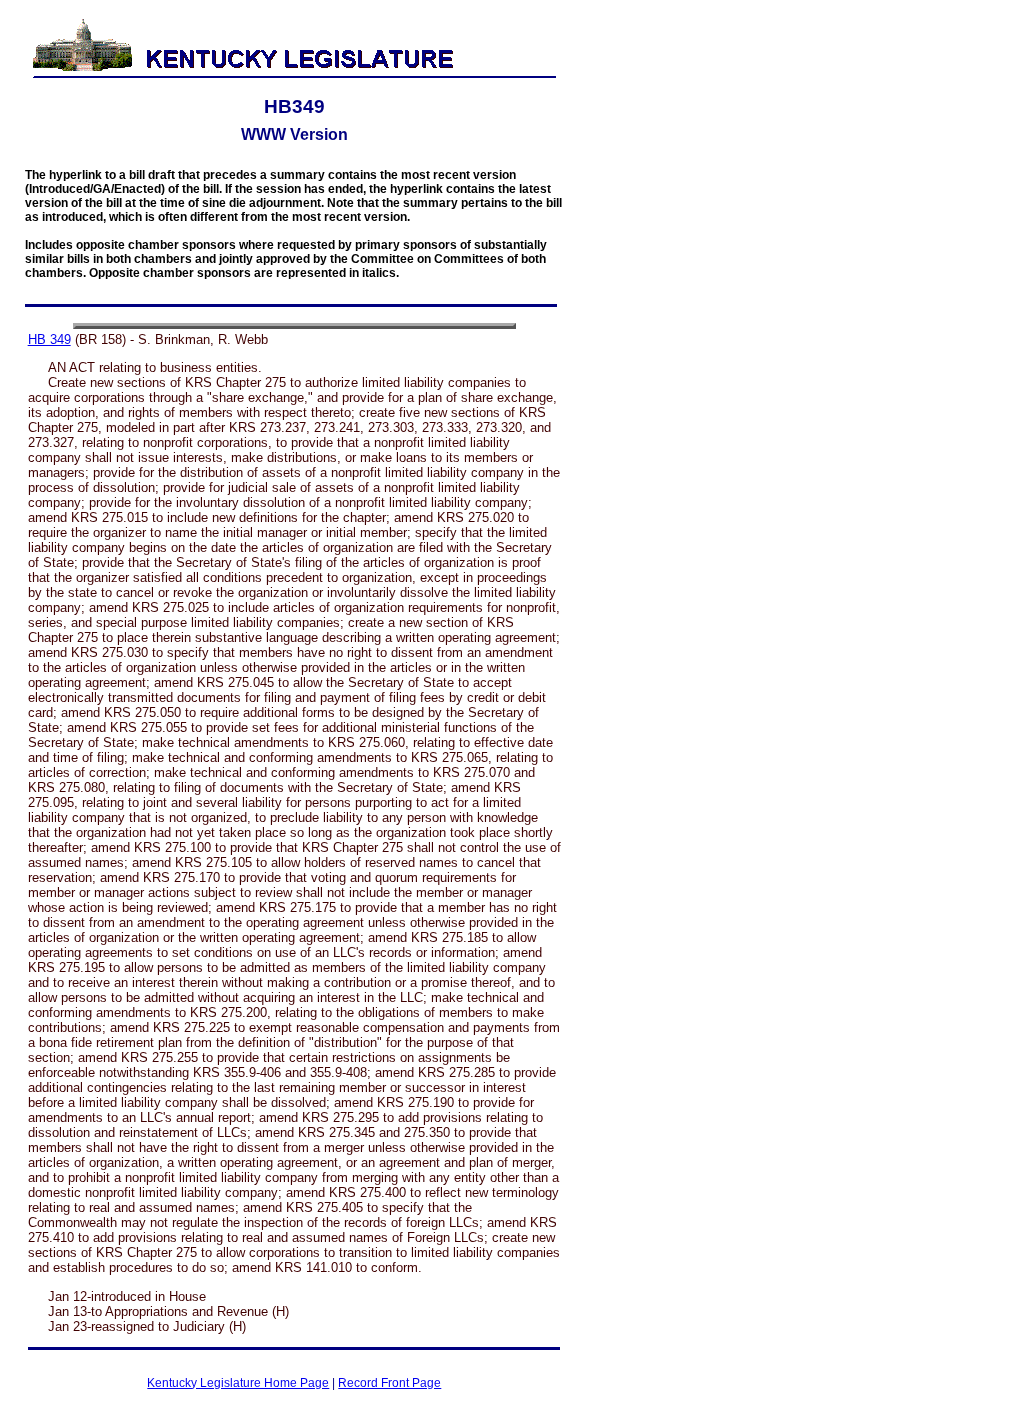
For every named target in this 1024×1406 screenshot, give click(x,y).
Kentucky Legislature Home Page (238, 1383)
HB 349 (49, 339)
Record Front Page (389, 1383)
